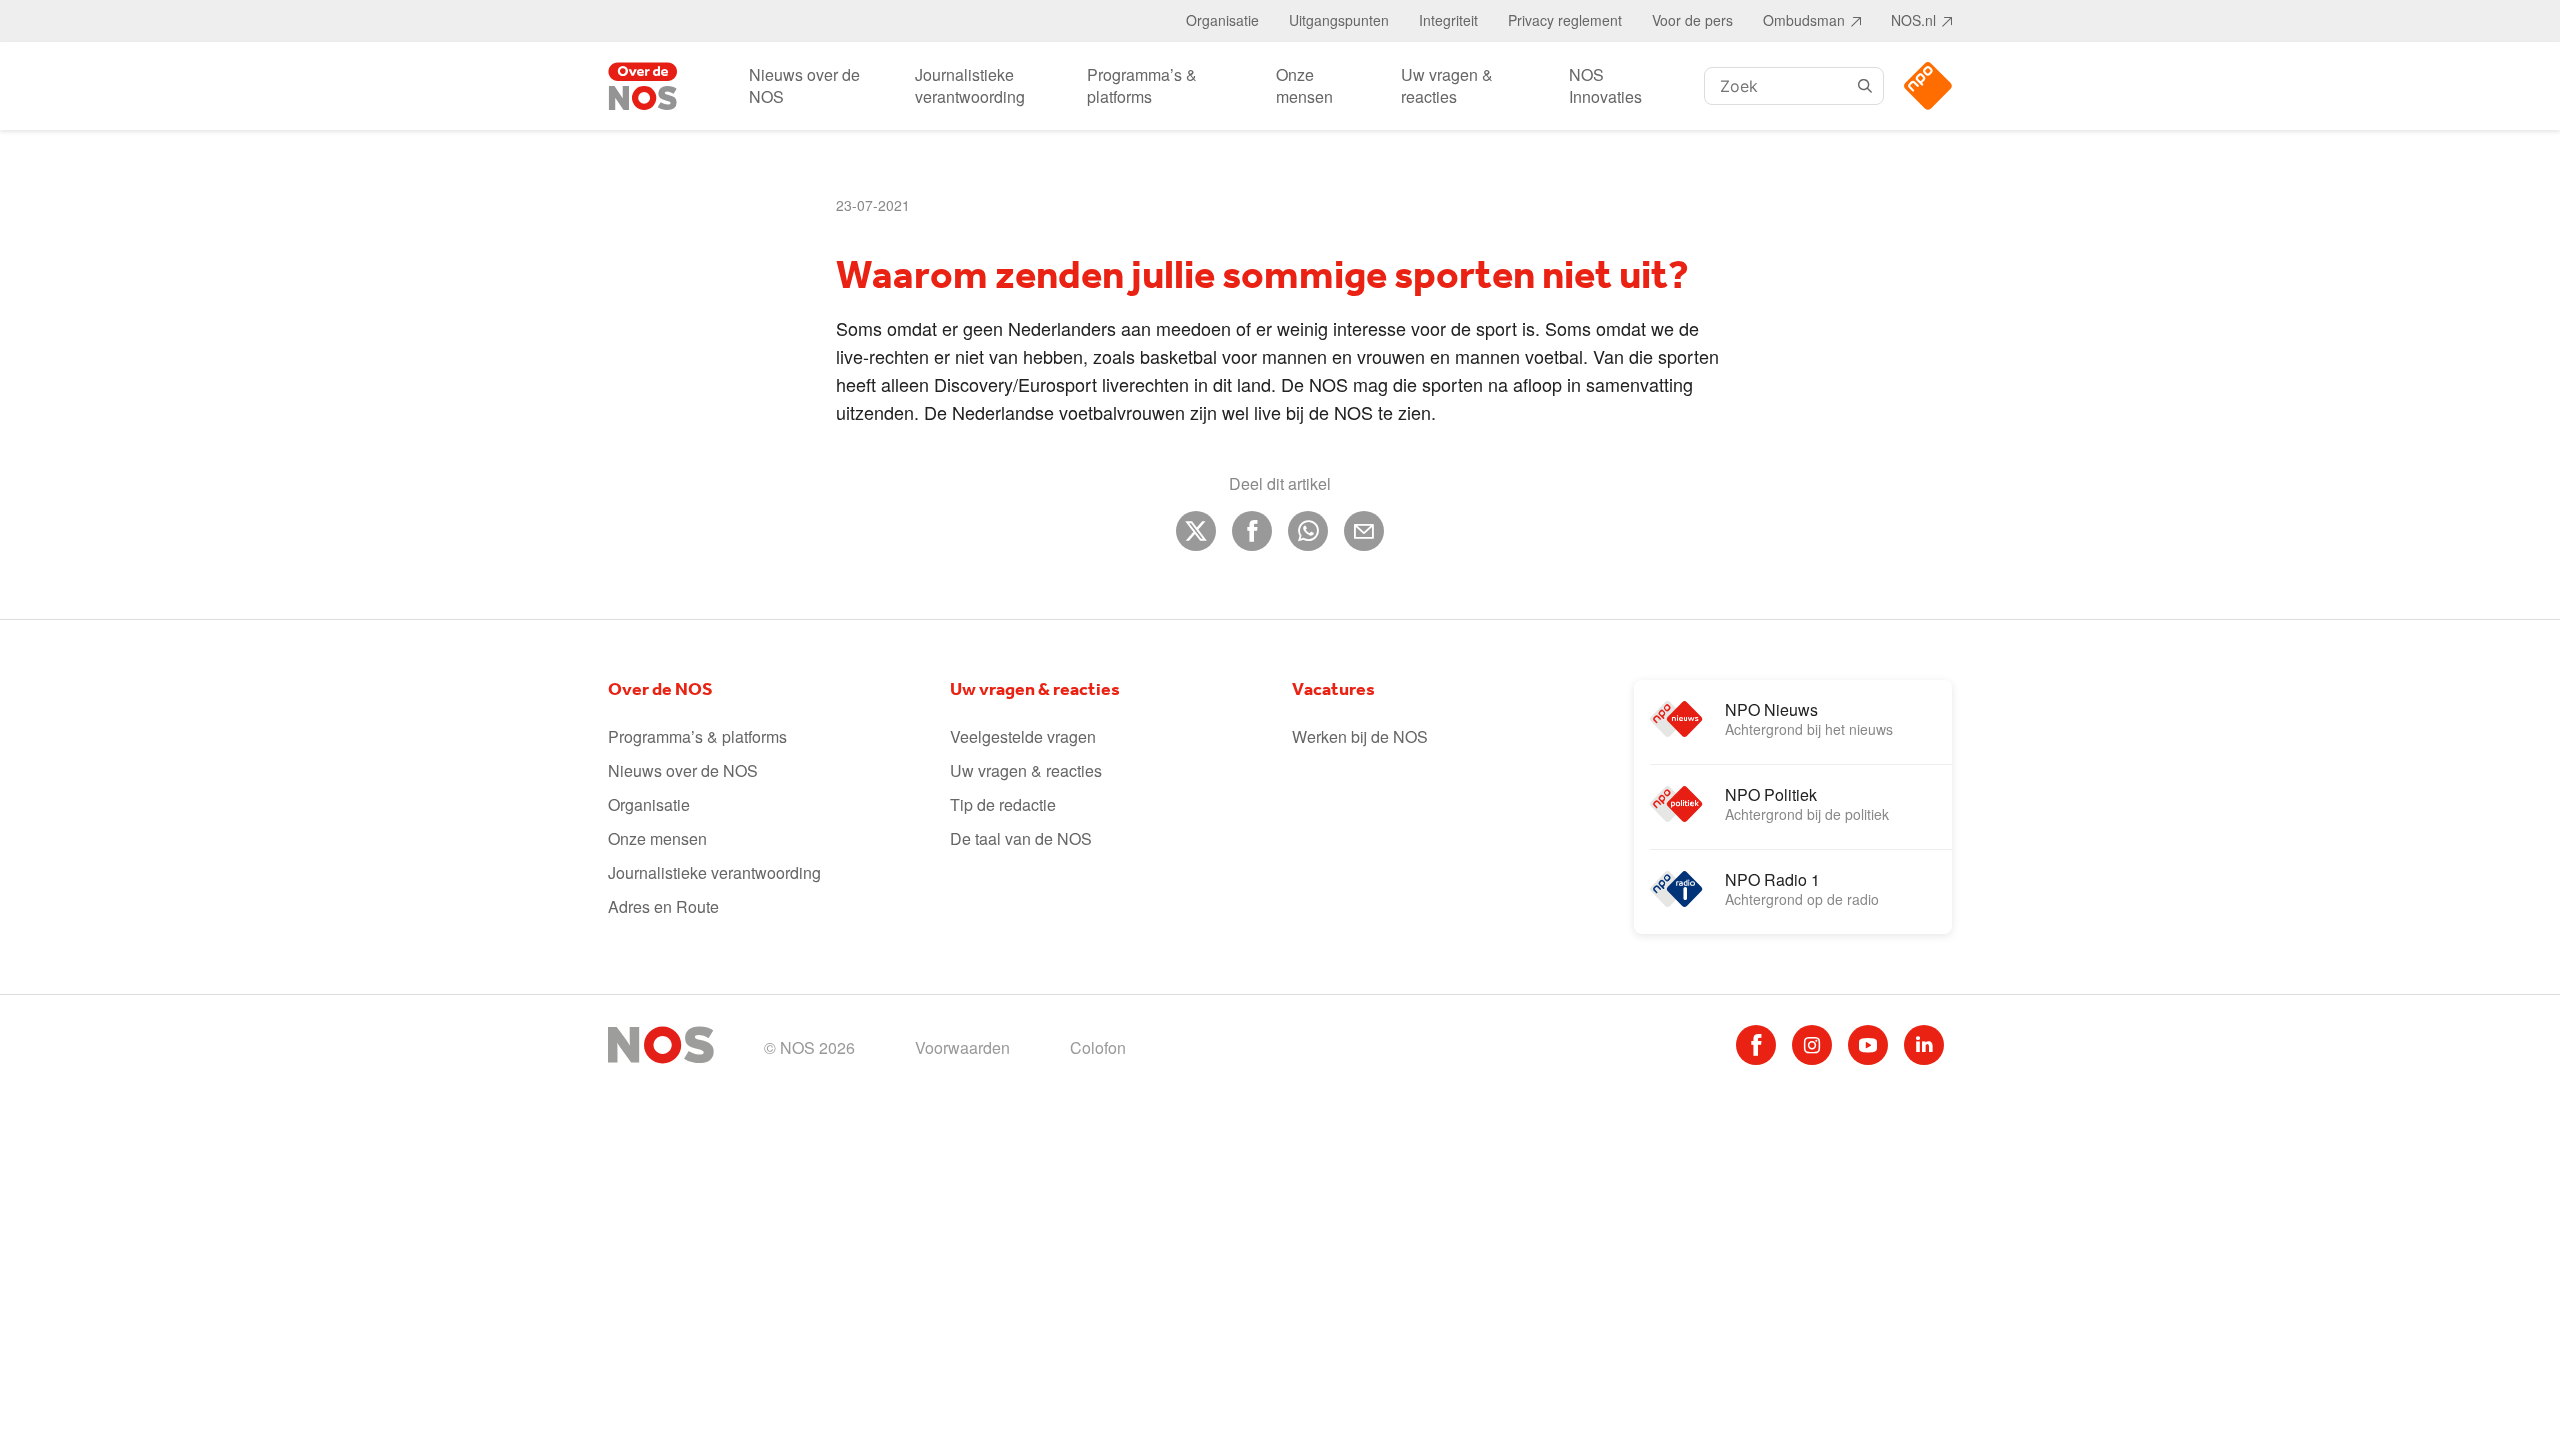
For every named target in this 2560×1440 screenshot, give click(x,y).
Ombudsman (1804, 20)
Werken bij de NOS (1360, 736)
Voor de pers (1692, 20)
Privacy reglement (1565, 20)
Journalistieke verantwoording (970, 85)
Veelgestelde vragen (1023, 736)
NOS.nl (1913, 20)
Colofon (1098, 1047)
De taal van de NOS (1021, 838)
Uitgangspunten (1339, 20)
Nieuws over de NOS (804, 85)
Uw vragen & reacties (1447, 85)
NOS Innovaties (1605, 85)
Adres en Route (663, 906)
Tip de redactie (1003, 804)
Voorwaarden (962, 1047)
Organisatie (1222, 20)
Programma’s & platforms (1142, 85)
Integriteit (1448, 20)
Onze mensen (1304, 85)
